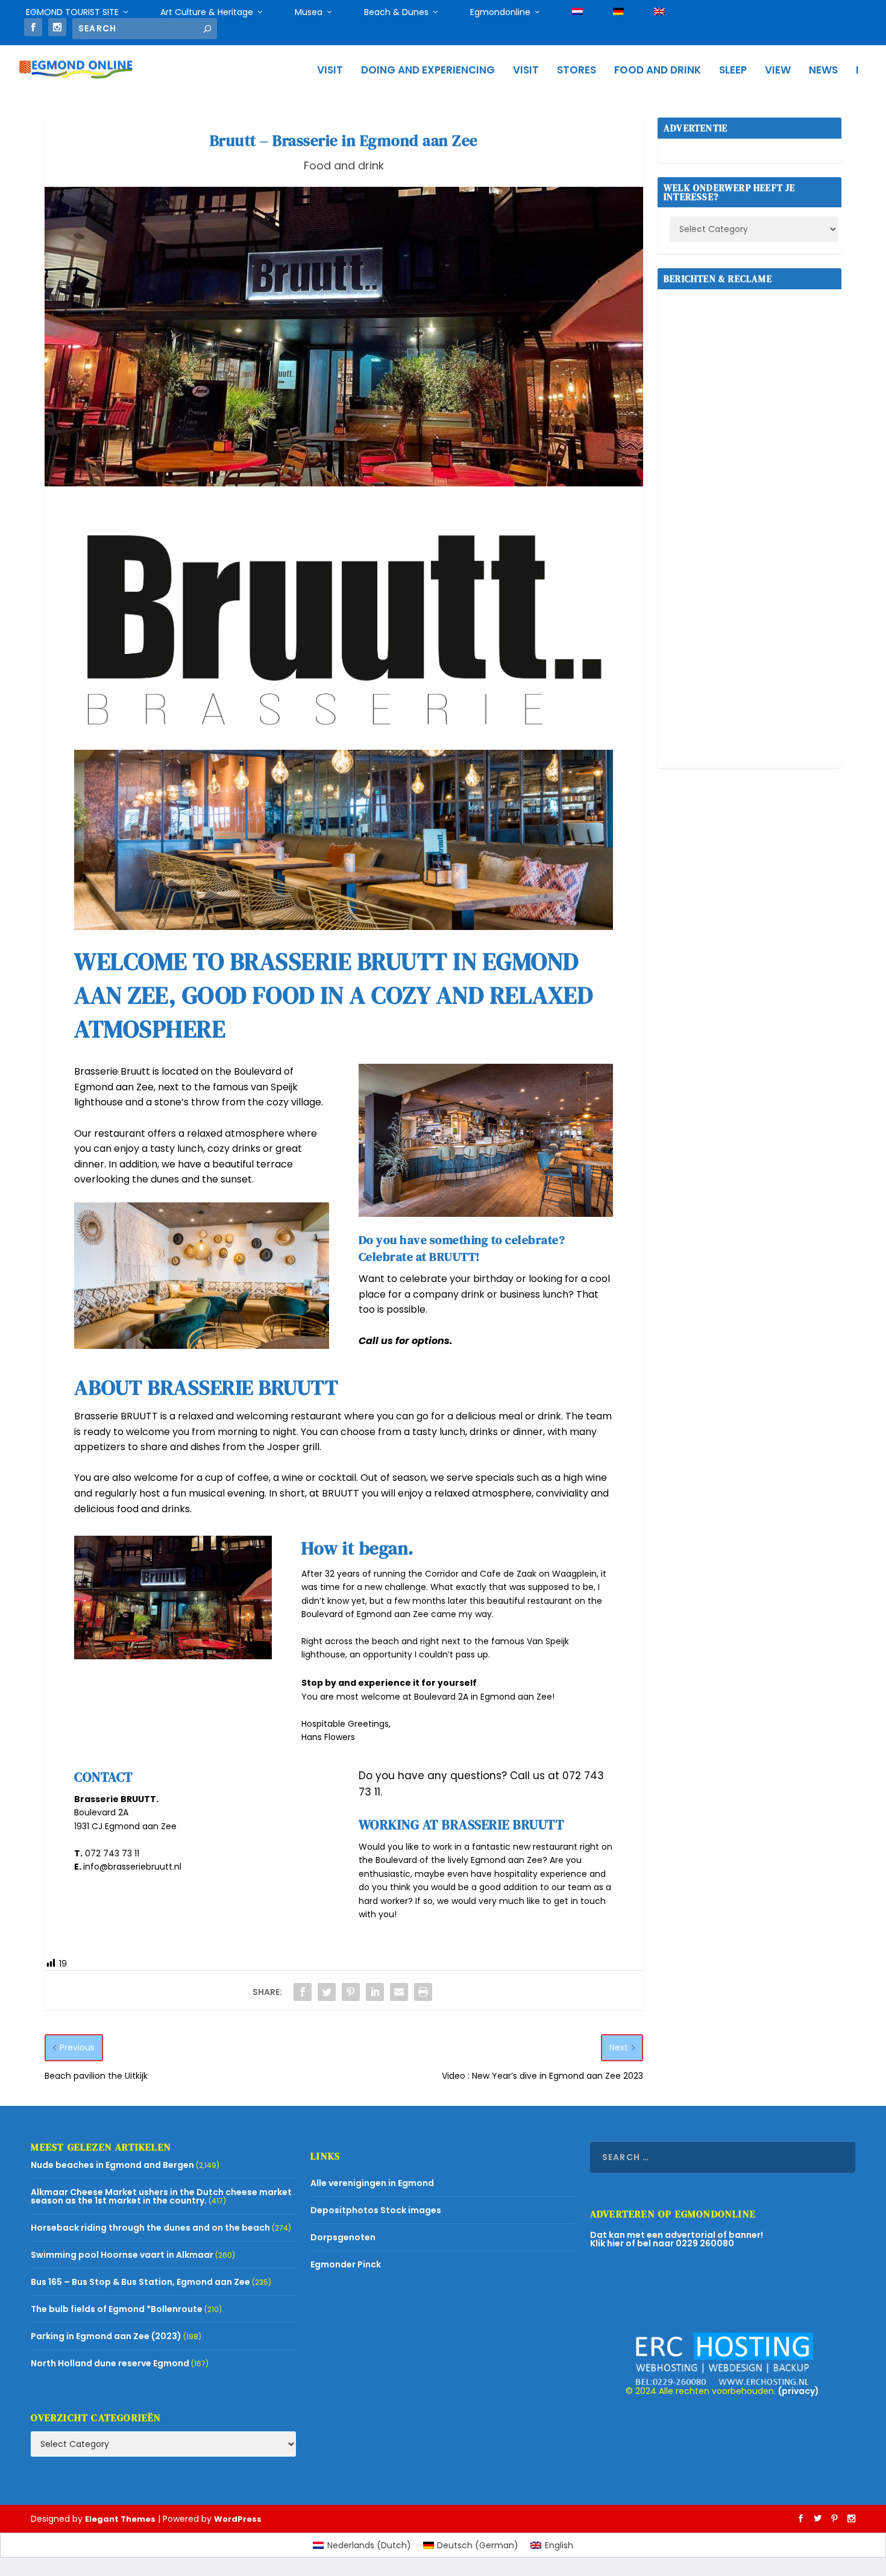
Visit (330, 71)
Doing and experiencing (428, 71)
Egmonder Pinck (346, 2264)
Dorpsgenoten (343, 2237)
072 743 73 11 (112, 1853)
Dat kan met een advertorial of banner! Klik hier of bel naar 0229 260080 (677, 2239)
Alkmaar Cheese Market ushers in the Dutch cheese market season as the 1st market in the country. (161, 2196)
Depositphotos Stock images (376, 2210)
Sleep (733, 71)
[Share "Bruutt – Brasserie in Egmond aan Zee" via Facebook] (303, 1992)
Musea (309, 12)
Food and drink (658, 71)
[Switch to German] (618, 12)
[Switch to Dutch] (577, 12)
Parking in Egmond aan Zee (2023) (106, 2336)
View (778, 71)
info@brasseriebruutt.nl (132, 1867)
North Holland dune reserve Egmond (110, 2363)
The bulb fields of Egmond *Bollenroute (117, 2309)
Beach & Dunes (396, 12)
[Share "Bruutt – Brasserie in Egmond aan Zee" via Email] (399, 1992)
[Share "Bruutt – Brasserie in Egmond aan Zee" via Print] (423, 1992)
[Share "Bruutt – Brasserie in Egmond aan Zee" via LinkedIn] (375, 1992)
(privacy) (799, 2391)
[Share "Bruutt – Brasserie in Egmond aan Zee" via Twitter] (327, 1992)
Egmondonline (500, 12)
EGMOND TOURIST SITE (72, 12)
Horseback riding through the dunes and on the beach (150, 2228)
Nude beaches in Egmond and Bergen (112, 2165)
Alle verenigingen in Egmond (372, 2183)
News (823, 71)
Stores (577, 71)
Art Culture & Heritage (207, 12)
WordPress (238, 2519)
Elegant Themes (120, 2519)
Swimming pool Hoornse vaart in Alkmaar (122, 2255)
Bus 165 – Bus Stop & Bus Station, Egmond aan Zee (140, 2282)
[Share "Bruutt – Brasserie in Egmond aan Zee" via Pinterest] (351, 1992)
